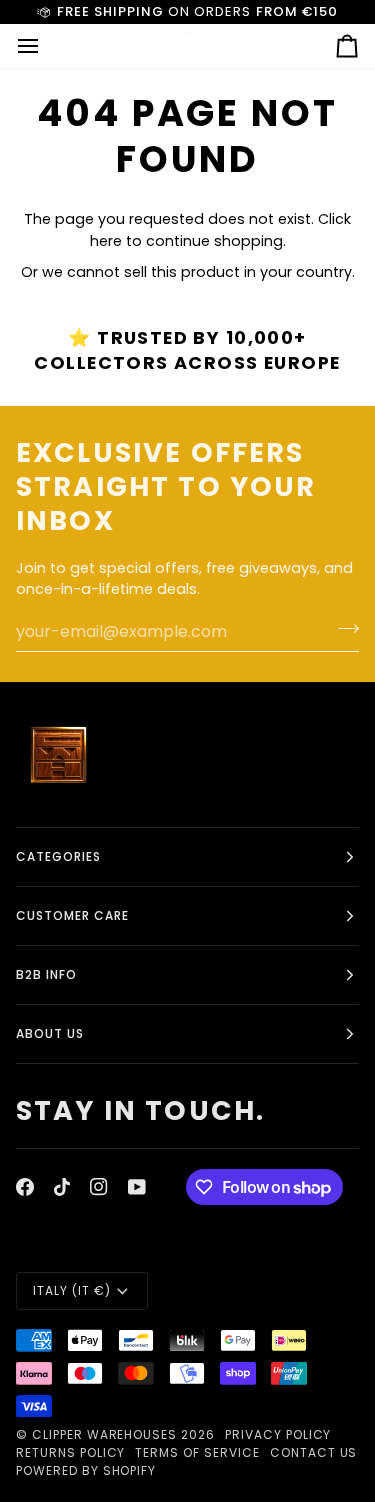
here (106, 241)
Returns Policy (70, 1452)
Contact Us (314, 1452)
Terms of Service (197, 1452)
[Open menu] (46, 46)
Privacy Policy (278, 1434)
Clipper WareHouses (104, 1434)
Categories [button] (58, 856)
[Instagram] (99, 1187)
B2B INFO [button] (46, 974)
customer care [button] (72, 915)
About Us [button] (50, 1033)
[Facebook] (25, 1187)
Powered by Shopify (86, 1470)
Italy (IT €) (72, 1290)
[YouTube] (137, 1187)
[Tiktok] (62, 1187)
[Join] (342, 629)
